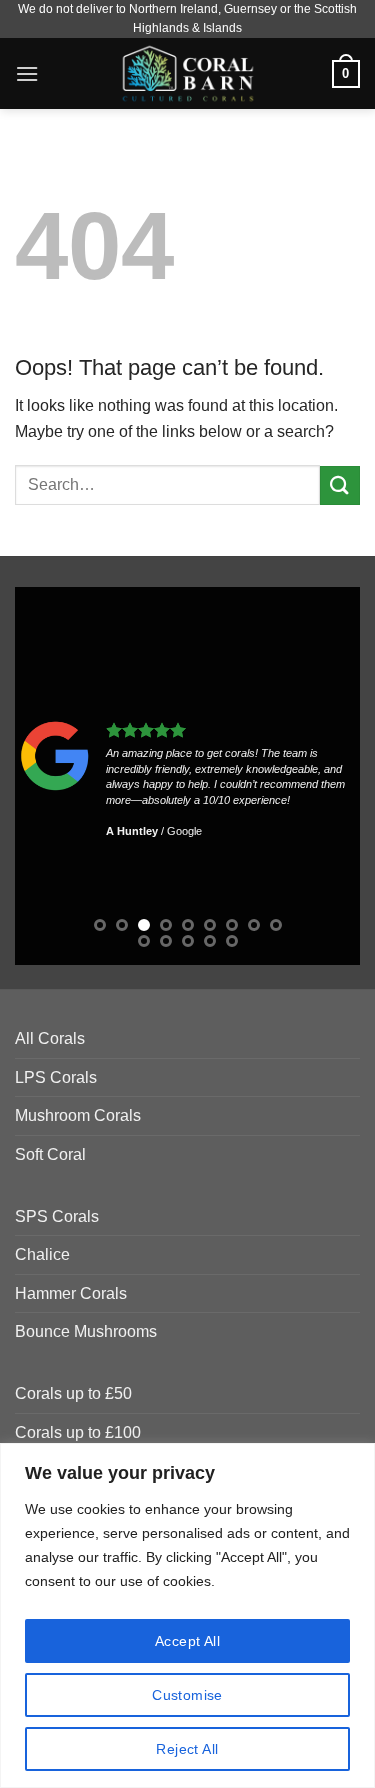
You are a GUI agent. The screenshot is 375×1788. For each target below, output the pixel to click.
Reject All (187, 1749)
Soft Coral (50, 1154)
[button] (27, 73)
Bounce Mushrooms (86, 1331)
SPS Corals (57, 1216)
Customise (187, 1695)
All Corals (50, 1038)
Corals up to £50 (73, 1393)
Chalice (42, 1254)
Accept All (187, 1641)
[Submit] (340, 485)
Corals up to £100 (78, 1432)
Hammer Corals (71, 1293)
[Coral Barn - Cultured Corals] (187, 73)
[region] (187, 1615)
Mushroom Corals (78, 1115)
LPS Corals (56, 1077)
